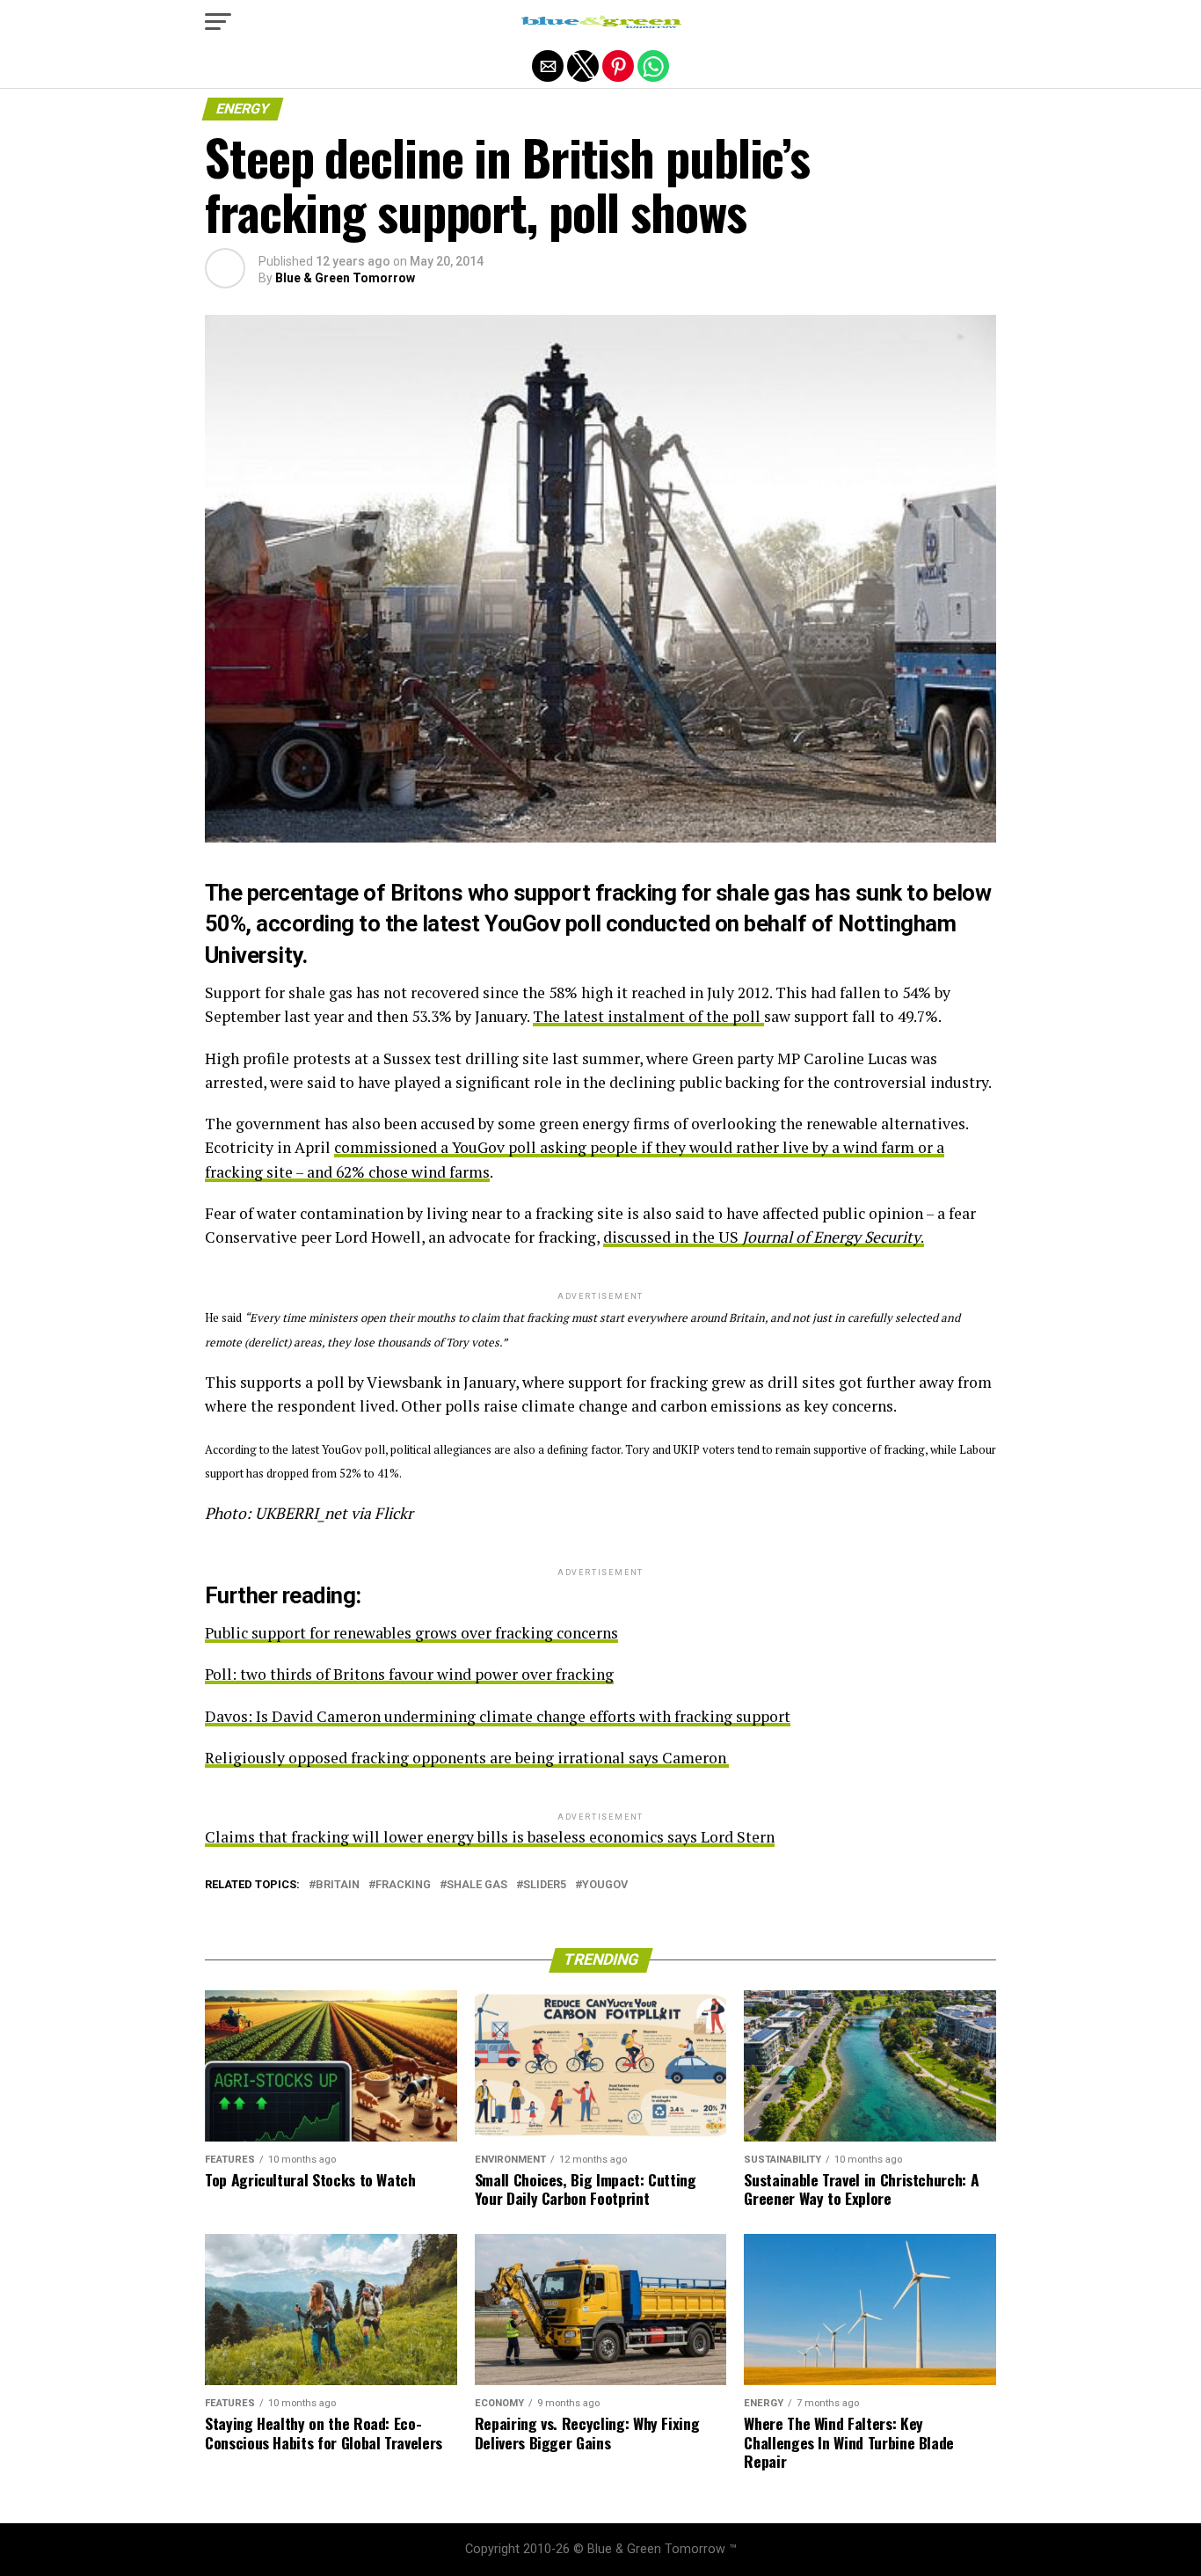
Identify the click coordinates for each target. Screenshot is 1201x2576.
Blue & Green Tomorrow (345, 278)
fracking (403, 1885)
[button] (218, 22)
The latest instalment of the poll (648, 1016)
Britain (338, 1885)
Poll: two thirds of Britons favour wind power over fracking (409, 1674)
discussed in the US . (764, 1237)
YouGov (605, 1885)
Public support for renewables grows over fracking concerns (411, 1633)
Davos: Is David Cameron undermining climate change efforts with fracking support (498, 1716)
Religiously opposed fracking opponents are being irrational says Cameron (466, 1758)
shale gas (477, 1885)
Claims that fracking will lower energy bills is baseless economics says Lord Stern (490, 1837)
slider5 (545, 1885)
